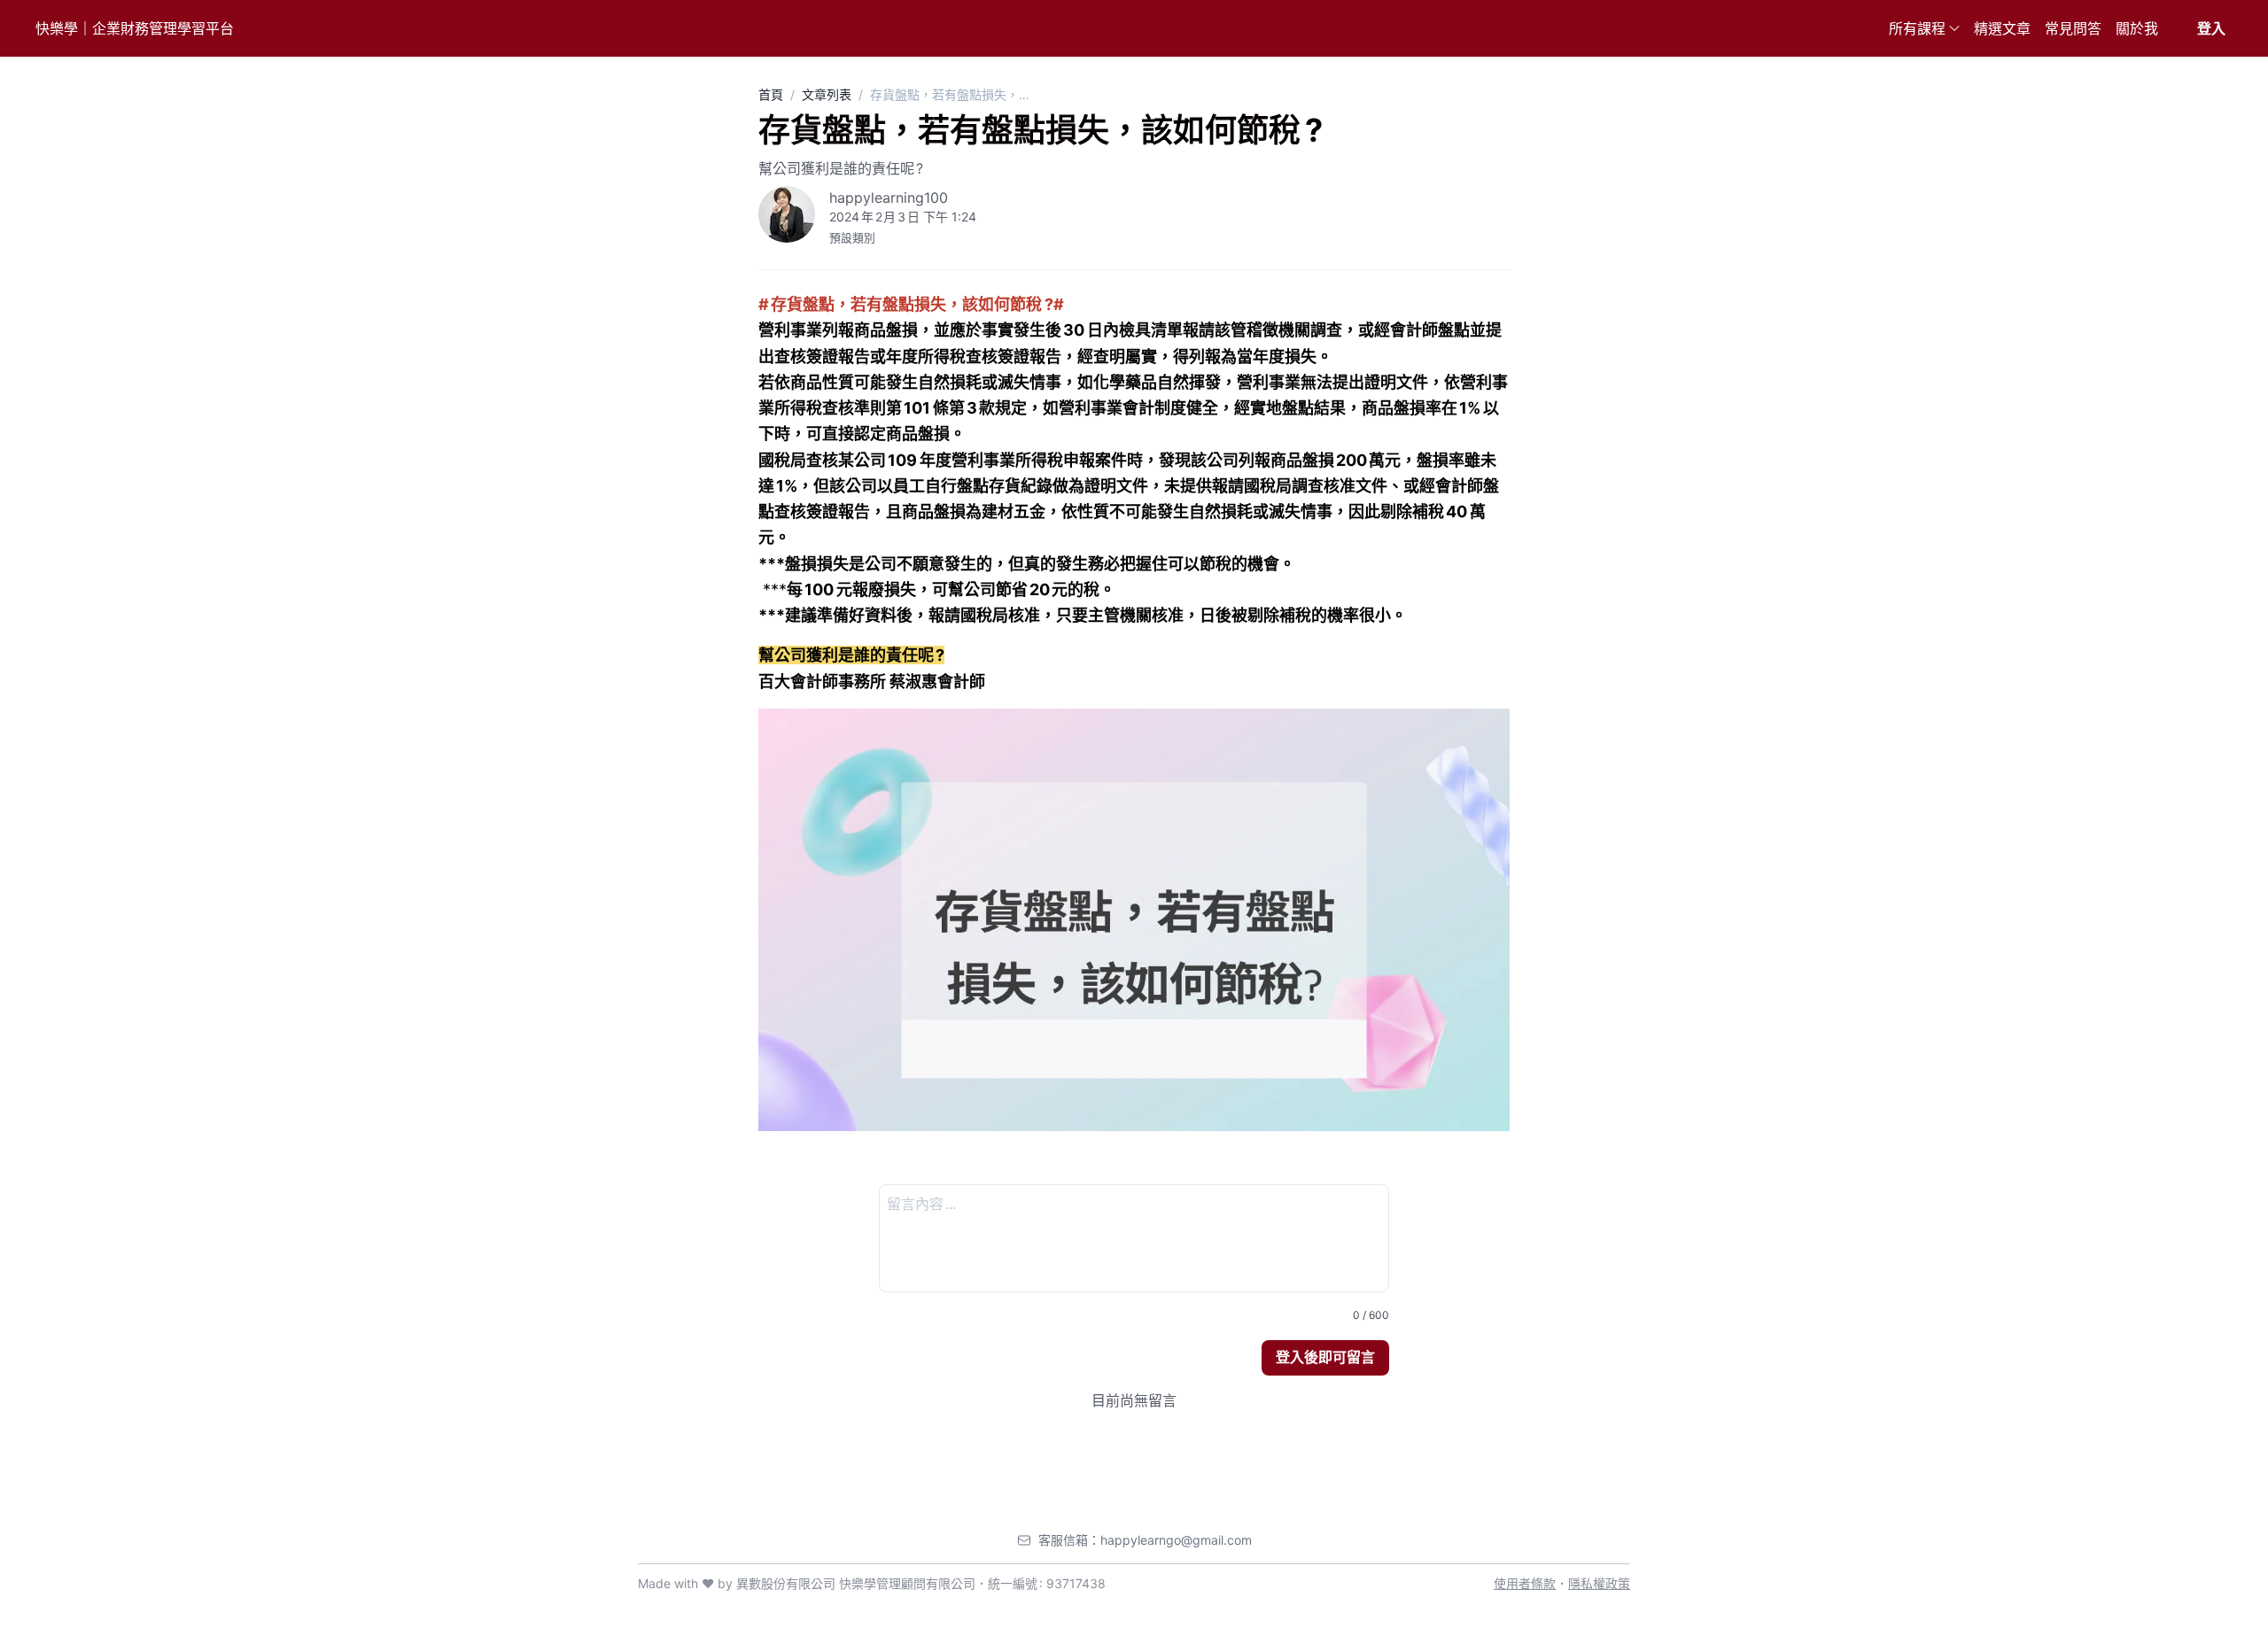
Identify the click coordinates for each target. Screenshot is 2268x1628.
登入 (2211, 28)
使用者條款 (1525, 1583)
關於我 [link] (2137, 28)
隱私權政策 (1599, 1583)
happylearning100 (889, 198)
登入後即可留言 (1325, 1357)
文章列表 (827, 94)
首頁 (771, 94)
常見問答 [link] (2073, 28)
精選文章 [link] (2002, 28)
